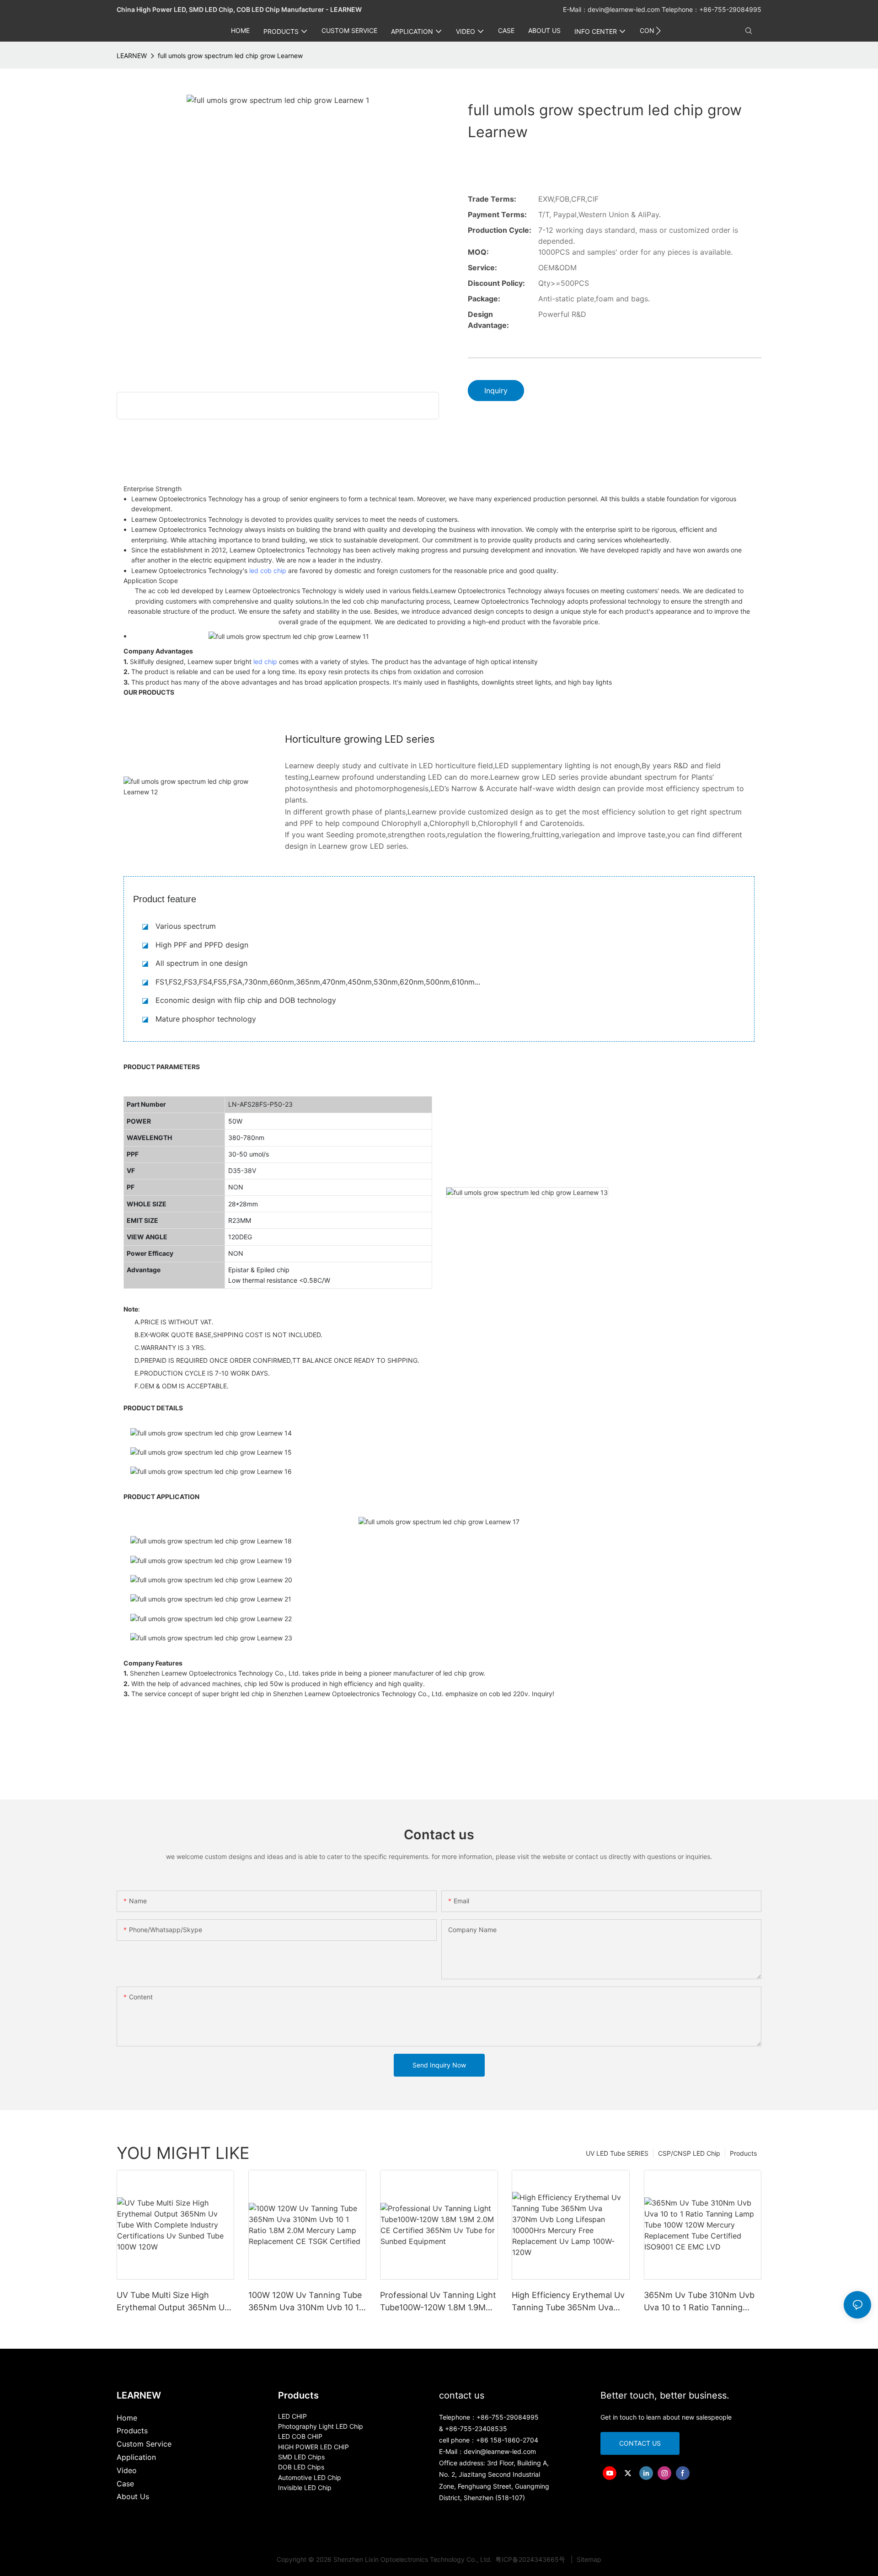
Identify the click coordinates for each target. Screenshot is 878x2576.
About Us (133, 2496)
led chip (265, 661)
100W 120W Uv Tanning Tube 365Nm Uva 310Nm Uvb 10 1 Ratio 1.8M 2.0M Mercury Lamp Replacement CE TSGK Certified (305, 2302)
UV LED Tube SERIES (617, 2153)
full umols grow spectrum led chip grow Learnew (230, 56)
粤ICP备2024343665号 (531, 2559)
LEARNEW (132, 56)
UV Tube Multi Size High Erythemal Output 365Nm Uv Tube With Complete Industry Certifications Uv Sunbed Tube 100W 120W (173, 2302)
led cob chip (268, 570)
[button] (658, 31)
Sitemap (588, 2559)
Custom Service (144, 2444)
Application (136, 2457)
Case (125, 2484)
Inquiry (496, 391)
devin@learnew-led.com (625, 9)
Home (127, 2418)
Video (127, 2470)
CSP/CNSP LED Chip (689, 2153)
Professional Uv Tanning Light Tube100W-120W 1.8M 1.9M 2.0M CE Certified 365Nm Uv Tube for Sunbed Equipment (438, 2302)
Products (743, 2153)
